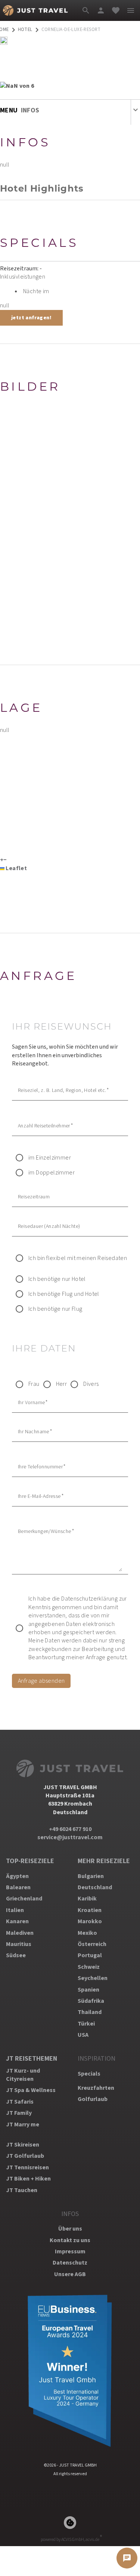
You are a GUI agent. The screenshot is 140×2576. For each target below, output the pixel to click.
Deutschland (95, 1887)
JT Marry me (23, 2125)
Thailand (90, 2012)
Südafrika (91, 2001)
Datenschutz (70, 2263)
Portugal (90, 1955)
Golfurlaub (93, 2099)
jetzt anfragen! (31, 318)
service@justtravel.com (70, 1837)
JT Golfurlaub (25, 2156)
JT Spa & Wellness (31, 2090)
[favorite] (116, 10)
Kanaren (17, 1921)
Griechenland (24, 1899)
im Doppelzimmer (52, 1173)
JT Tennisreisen (27, 2167)
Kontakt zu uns (70, 2240)
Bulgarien (91, 1876)
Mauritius (19, 1944)
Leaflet (16, 868)
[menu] (131, 10)
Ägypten (17, 1876)
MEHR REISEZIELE (104, 1861)
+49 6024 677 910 (70, 1829)
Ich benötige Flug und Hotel (64, 1294)
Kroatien (90, 1910)
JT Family (19, 2113)
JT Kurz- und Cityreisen (23, 2075)
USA (83, 2035)
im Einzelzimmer (50, 1158)
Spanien (88, 1990)
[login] (101, 10)
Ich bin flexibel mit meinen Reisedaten (78, 1258)
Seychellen (93, 1978)
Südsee (16, 1955)
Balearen (18, 1887)
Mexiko (87, 1933)
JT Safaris (20, 2102)
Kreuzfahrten (96, 2088)
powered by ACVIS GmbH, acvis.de (70, 2540)
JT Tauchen (22, 2190)
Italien (15, 1910)
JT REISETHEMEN (32, 2059)
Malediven (20, 1933)
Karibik (87, 1899)
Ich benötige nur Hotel (57, 1279)
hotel (25, 30)
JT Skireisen (23, 2145)
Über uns (70, 2229)
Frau (34, 1384)
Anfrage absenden (41, 1681)
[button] (2, 860)
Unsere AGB (70, 2274)
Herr (62, 1384)
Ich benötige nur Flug (55, 1309)
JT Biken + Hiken (28, 2179)
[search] (86, 10)
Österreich (92, 1944)
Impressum (70, 2251)
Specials (89, 2074)
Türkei (86, 2024)
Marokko (90, 1921)
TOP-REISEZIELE (30, 1861)
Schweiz (89, 1967)
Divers (91, 1384)
